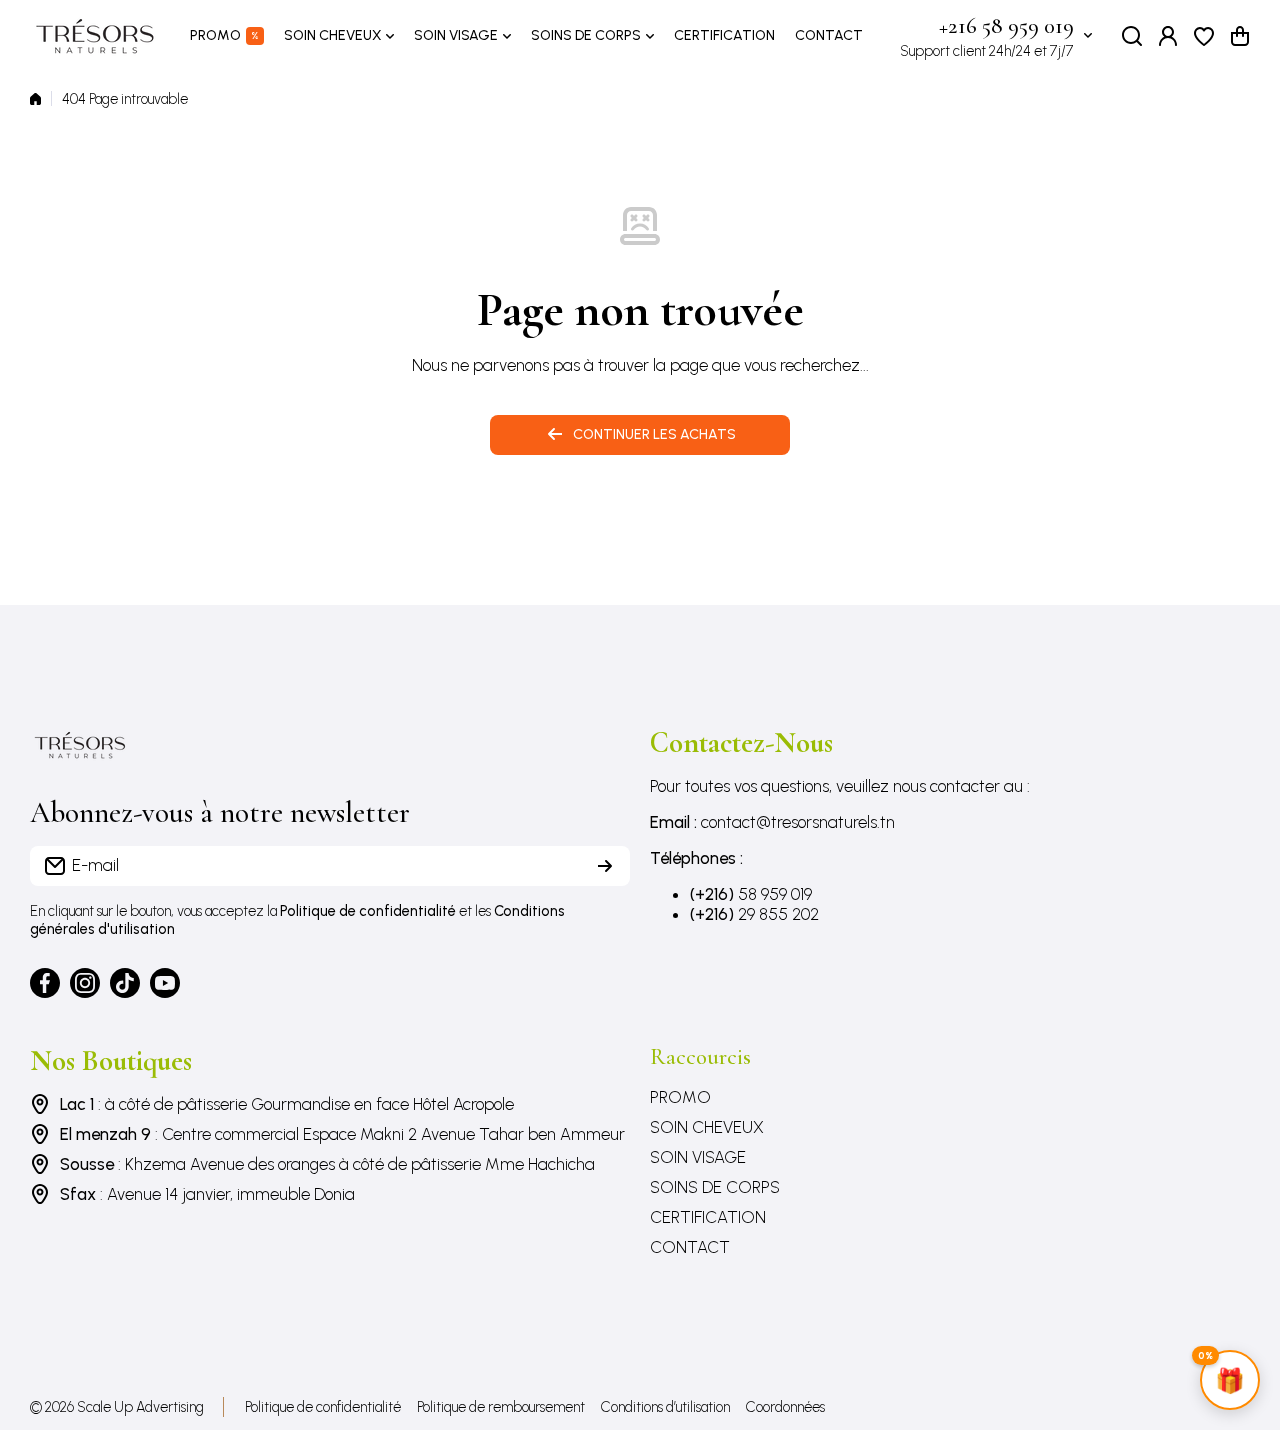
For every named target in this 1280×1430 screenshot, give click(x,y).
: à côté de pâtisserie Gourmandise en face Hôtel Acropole (287, 1104)
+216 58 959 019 (1006, 26)
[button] (1240, 36)
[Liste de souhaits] (1204, 36)
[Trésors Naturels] (95, 36)
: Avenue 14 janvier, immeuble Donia (207, 1194)
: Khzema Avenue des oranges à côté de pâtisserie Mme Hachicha (327, 1164)
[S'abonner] (605, 866)
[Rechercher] (1132, 36)
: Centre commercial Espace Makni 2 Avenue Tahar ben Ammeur (342, 1134)
